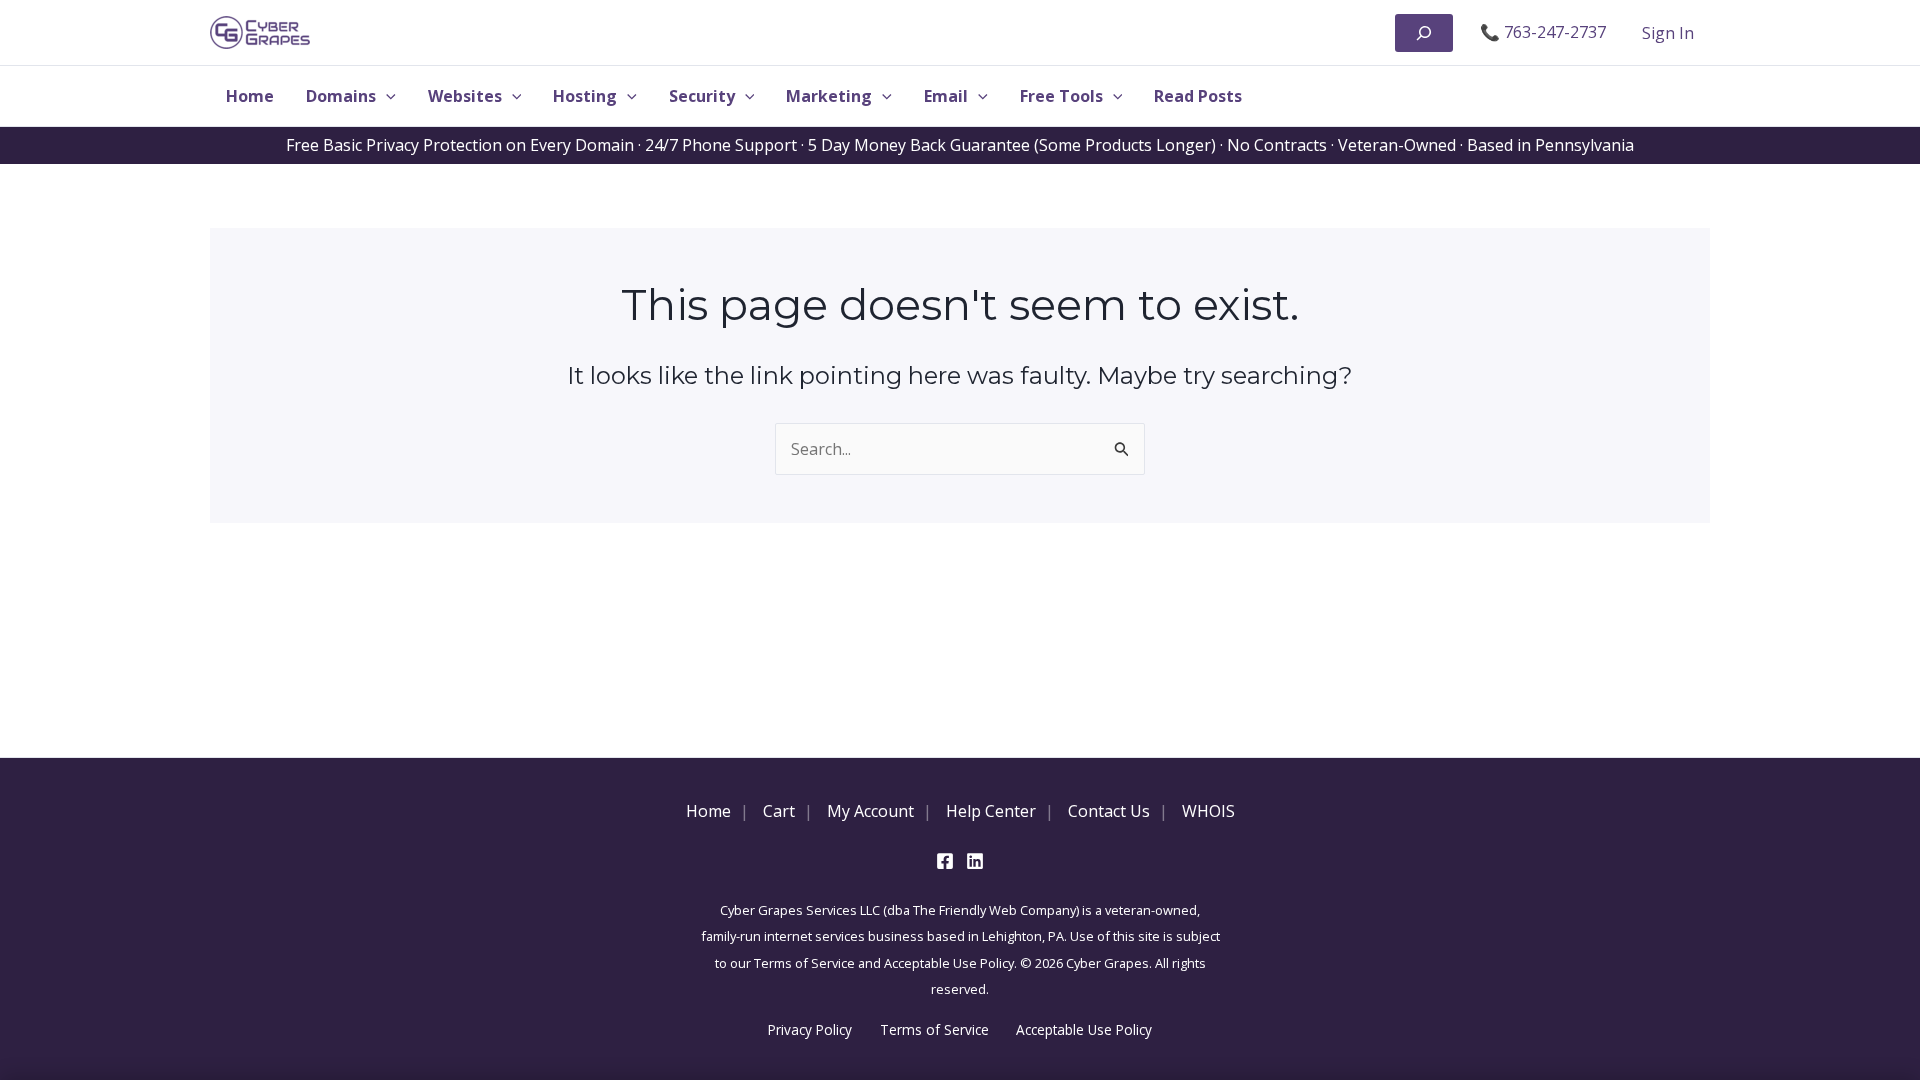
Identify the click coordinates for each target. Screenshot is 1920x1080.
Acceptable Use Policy (1084, 1029)
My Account (870, 811)
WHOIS (1208, 811)
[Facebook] (945, 861)
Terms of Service (934, 1029)
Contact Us (1109, 811)
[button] (386, 96)
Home (708, 811)
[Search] (1424, 33)
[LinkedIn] (975, 861)
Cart (779, 811)
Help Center (991, 811)
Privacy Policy (810, 1029)
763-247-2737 (1555, 32)
